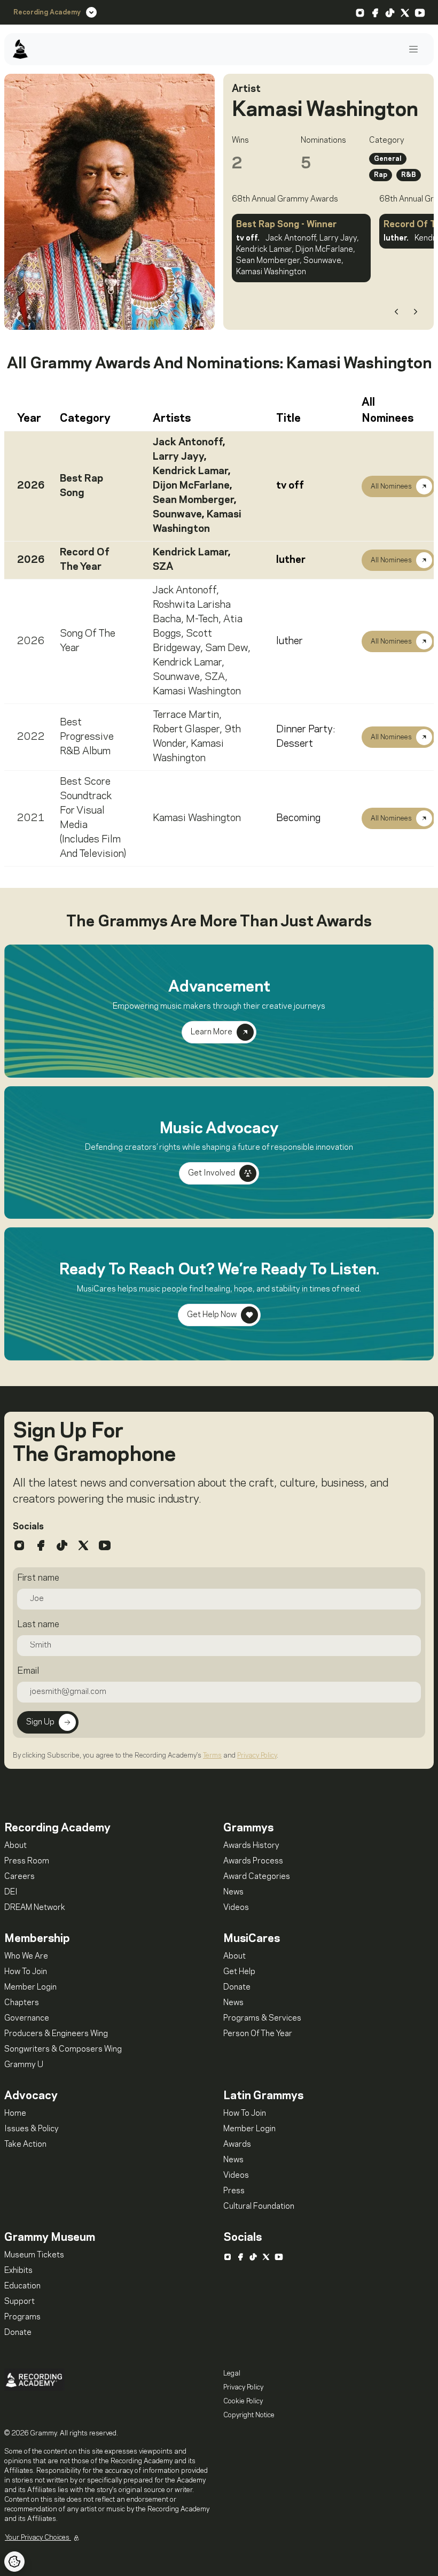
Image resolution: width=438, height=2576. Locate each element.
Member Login (30, 1987)
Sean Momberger (193, 500)
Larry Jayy (178, 457)
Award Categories (257, 1877)
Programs (22, 2317)
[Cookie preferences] (14, 2562)
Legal (232, 2373)
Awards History (251, 1846)
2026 (31, 486)
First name (38, 1578)
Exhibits (18, 2271)
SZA (163, 567)
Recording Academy (47, 12)
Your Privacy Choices (38, 2538)
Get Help (239, 1972)
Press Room (27, 1861)
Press (234, 2191)
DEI (11, 1892)
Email (28, 1671)
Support (19, 2302)
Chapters (22, 2003)
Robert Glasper (186, 730)
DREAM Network (35, 1908)
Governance (27, 2018)
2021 (31, 818)
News (233, 1892)
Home (15, 2114)
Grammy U (24, 2065)
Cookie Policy (243, 2401)
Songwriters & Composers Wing (63, 2049)
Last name (38, 1624)
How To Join (26, 1972)
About (15, 1846)
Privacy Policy (257, 1755)
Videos (236, 1908)
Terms (212, 1755)
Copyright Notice (249, 2415)
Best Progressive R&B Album (87, 737)
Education (22, 2286)
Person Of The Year (258, 2034)
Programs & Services (262, 2018)
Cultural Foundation (259, 2207)
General (388, 159)
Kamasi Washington (197, 692)
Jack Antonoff (188, 443)
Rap (381, 175)
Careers (19, 1877)
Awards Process (253, 1861)
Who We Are (26, 1956)
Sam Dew (226, 648)
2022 (31, 737)
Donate (237, 1987)
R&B (409, 175)
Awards (237, 2145)
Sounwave (177, 515)
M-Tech (202, 620)
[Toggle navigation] (413, 49)
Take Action (25, 2145)
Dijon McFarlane (191, 486)
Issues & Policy (32, 2129)
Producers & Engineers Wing (56, 2034)
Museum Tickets (34, 2255)
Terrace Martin (186, 715)
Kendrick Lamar (190, 471)
